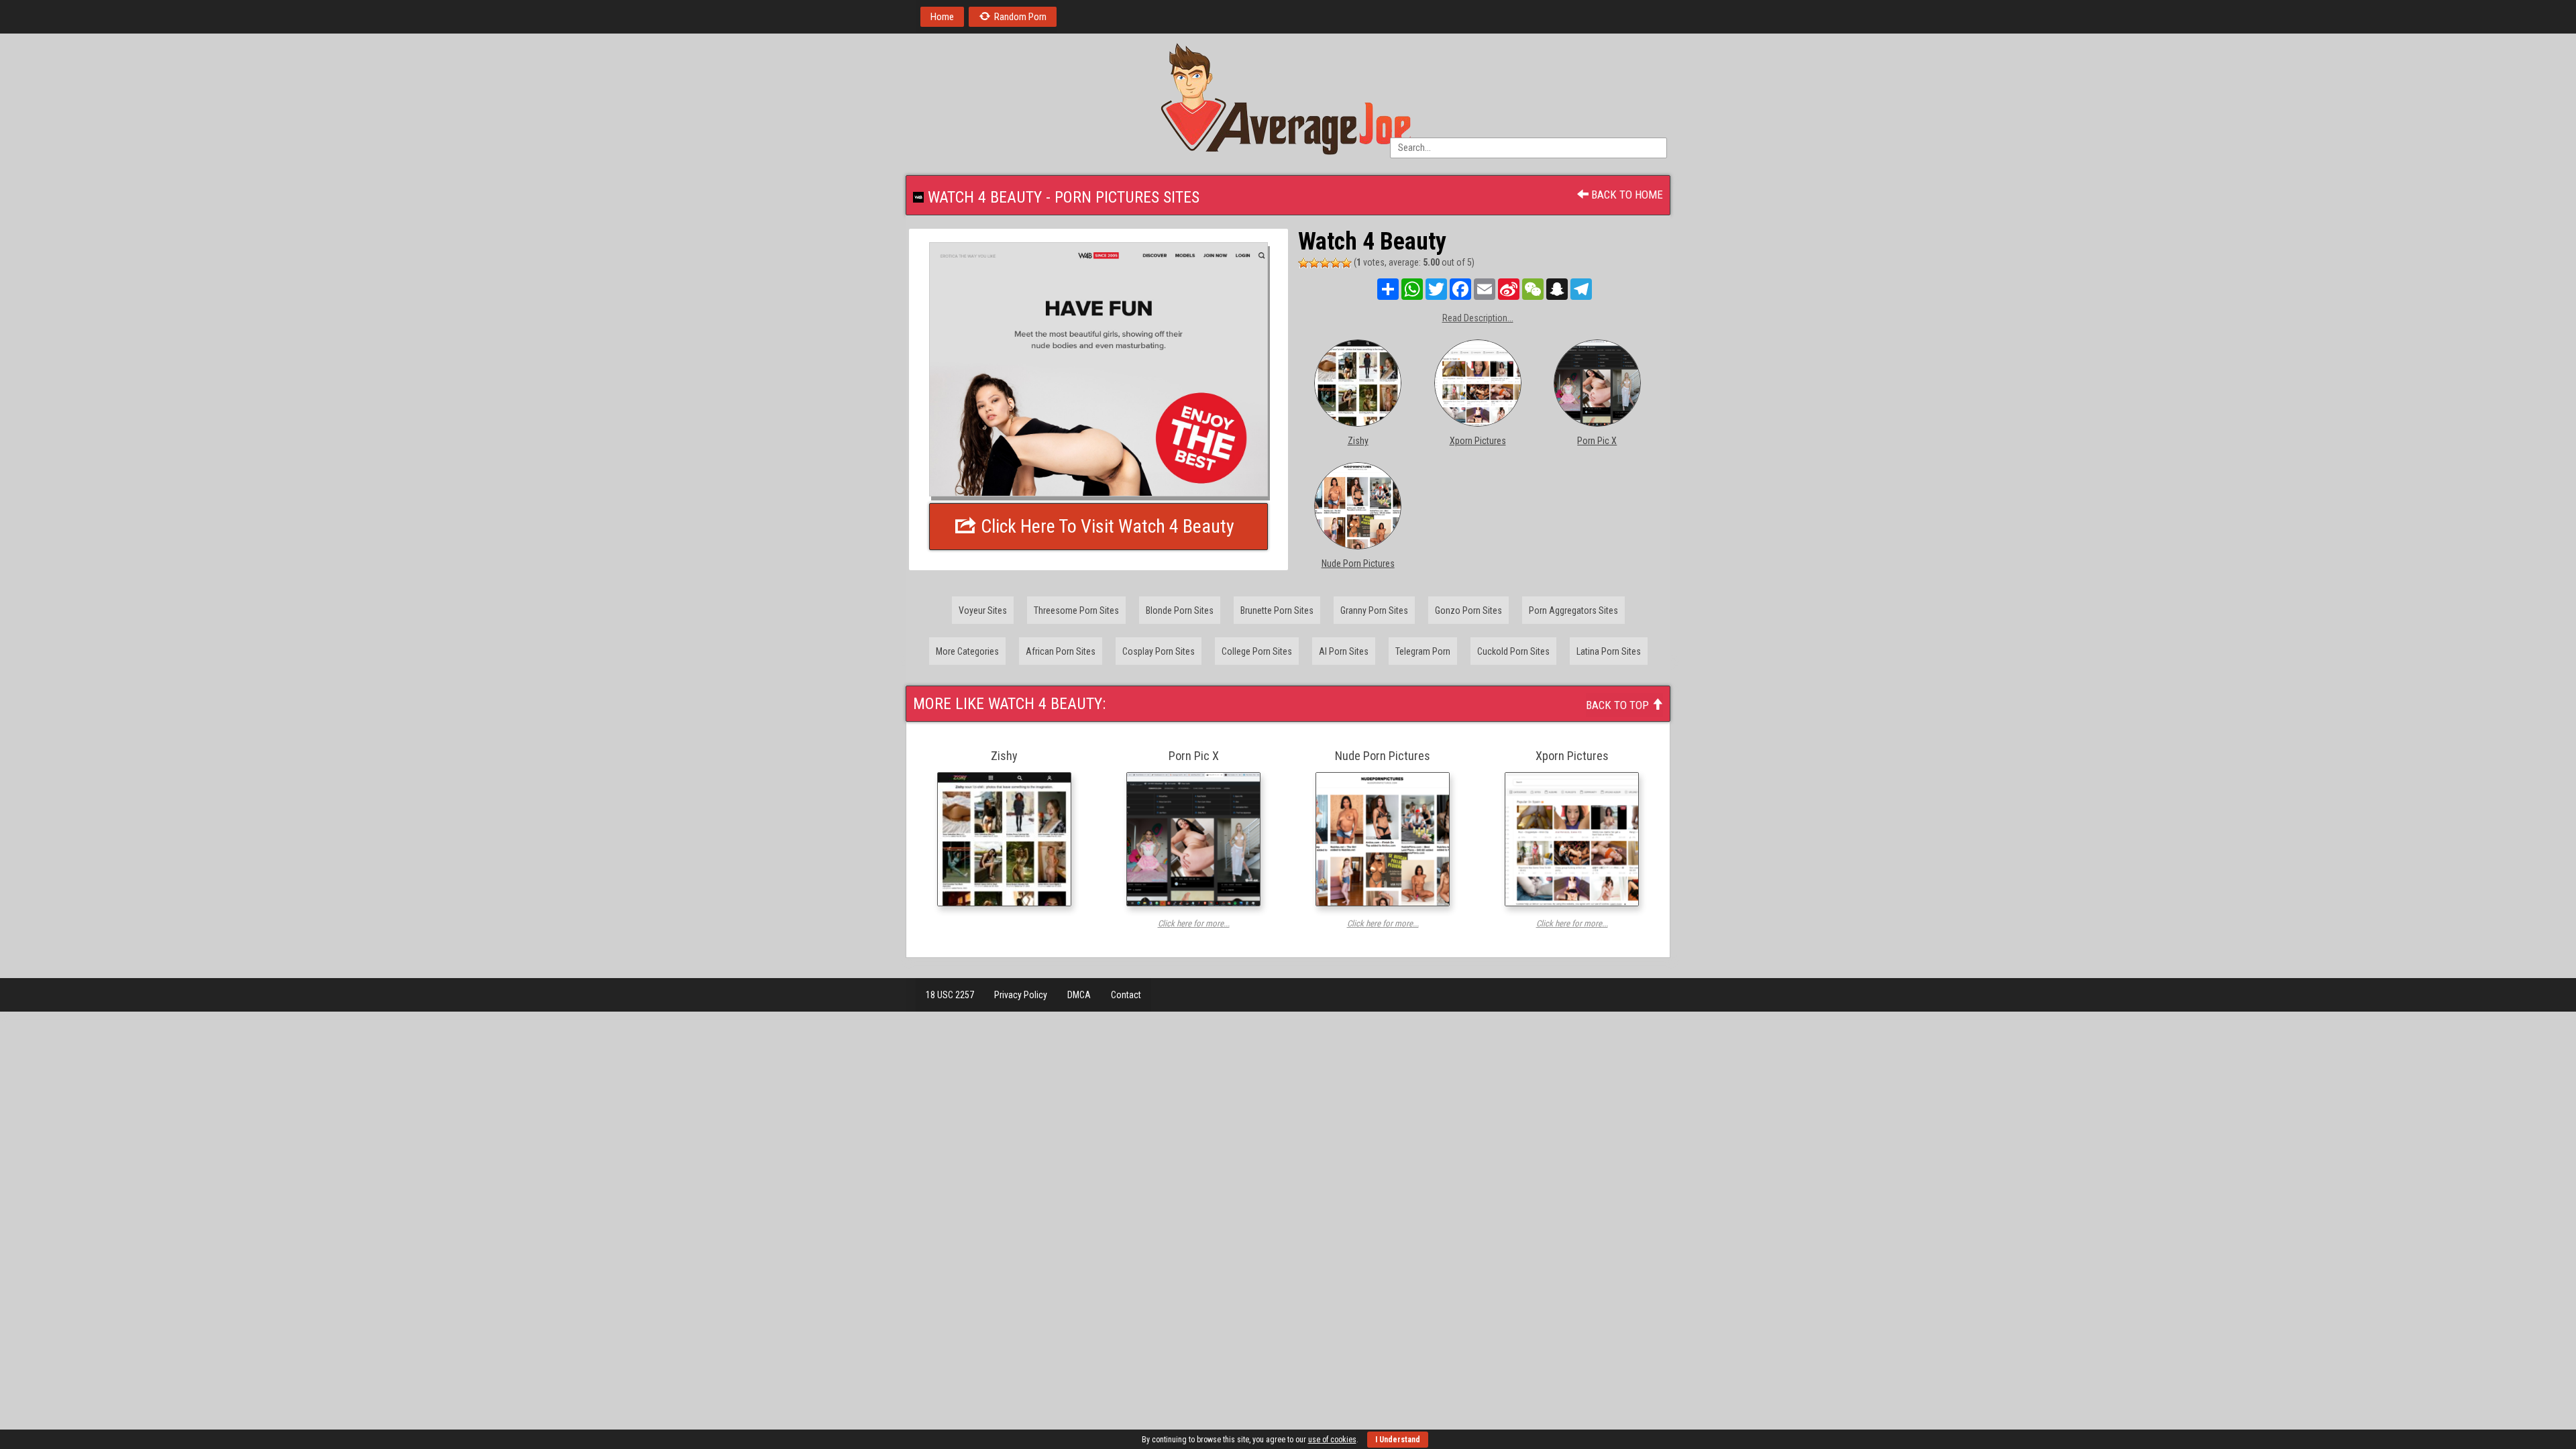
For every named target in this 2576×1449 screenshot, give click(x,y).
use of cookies (1332, 1440)
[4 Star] (1336, 263)
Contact (1126, 995)
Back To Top (1619, 705)
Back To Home (1626, 195)
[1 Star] (1303, 263)
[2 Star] (1314, 263)
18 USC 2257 (950, 995)
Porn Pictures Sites (1127, 197)
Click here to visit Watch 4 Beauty (1106, 526)
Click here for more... (1194, 923)
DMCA (1079, 995)
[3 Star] (1325, 263)
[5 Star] (1346, 263)
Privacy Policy (1021, 995)
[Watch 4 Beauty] (1098, 369)
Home (942, 17)
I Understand (1398, 1440)
